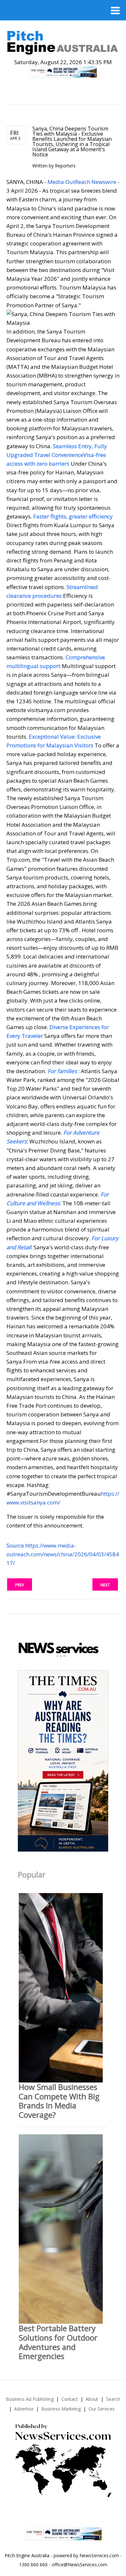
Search (113, 2399)
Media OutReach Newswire (82, 182)
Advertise (24, 2409)
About (92, 2399)
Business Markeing (61, 2409)
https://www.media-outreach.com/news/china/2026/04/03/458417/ (63, 1554)
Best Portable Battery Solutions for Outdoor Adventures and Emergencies (58, 2342)
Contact (70, 2399)
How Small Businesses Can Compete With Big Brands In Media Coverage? (59, 2101)
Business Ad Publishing (30, 2399)
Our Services (102, 2409)
